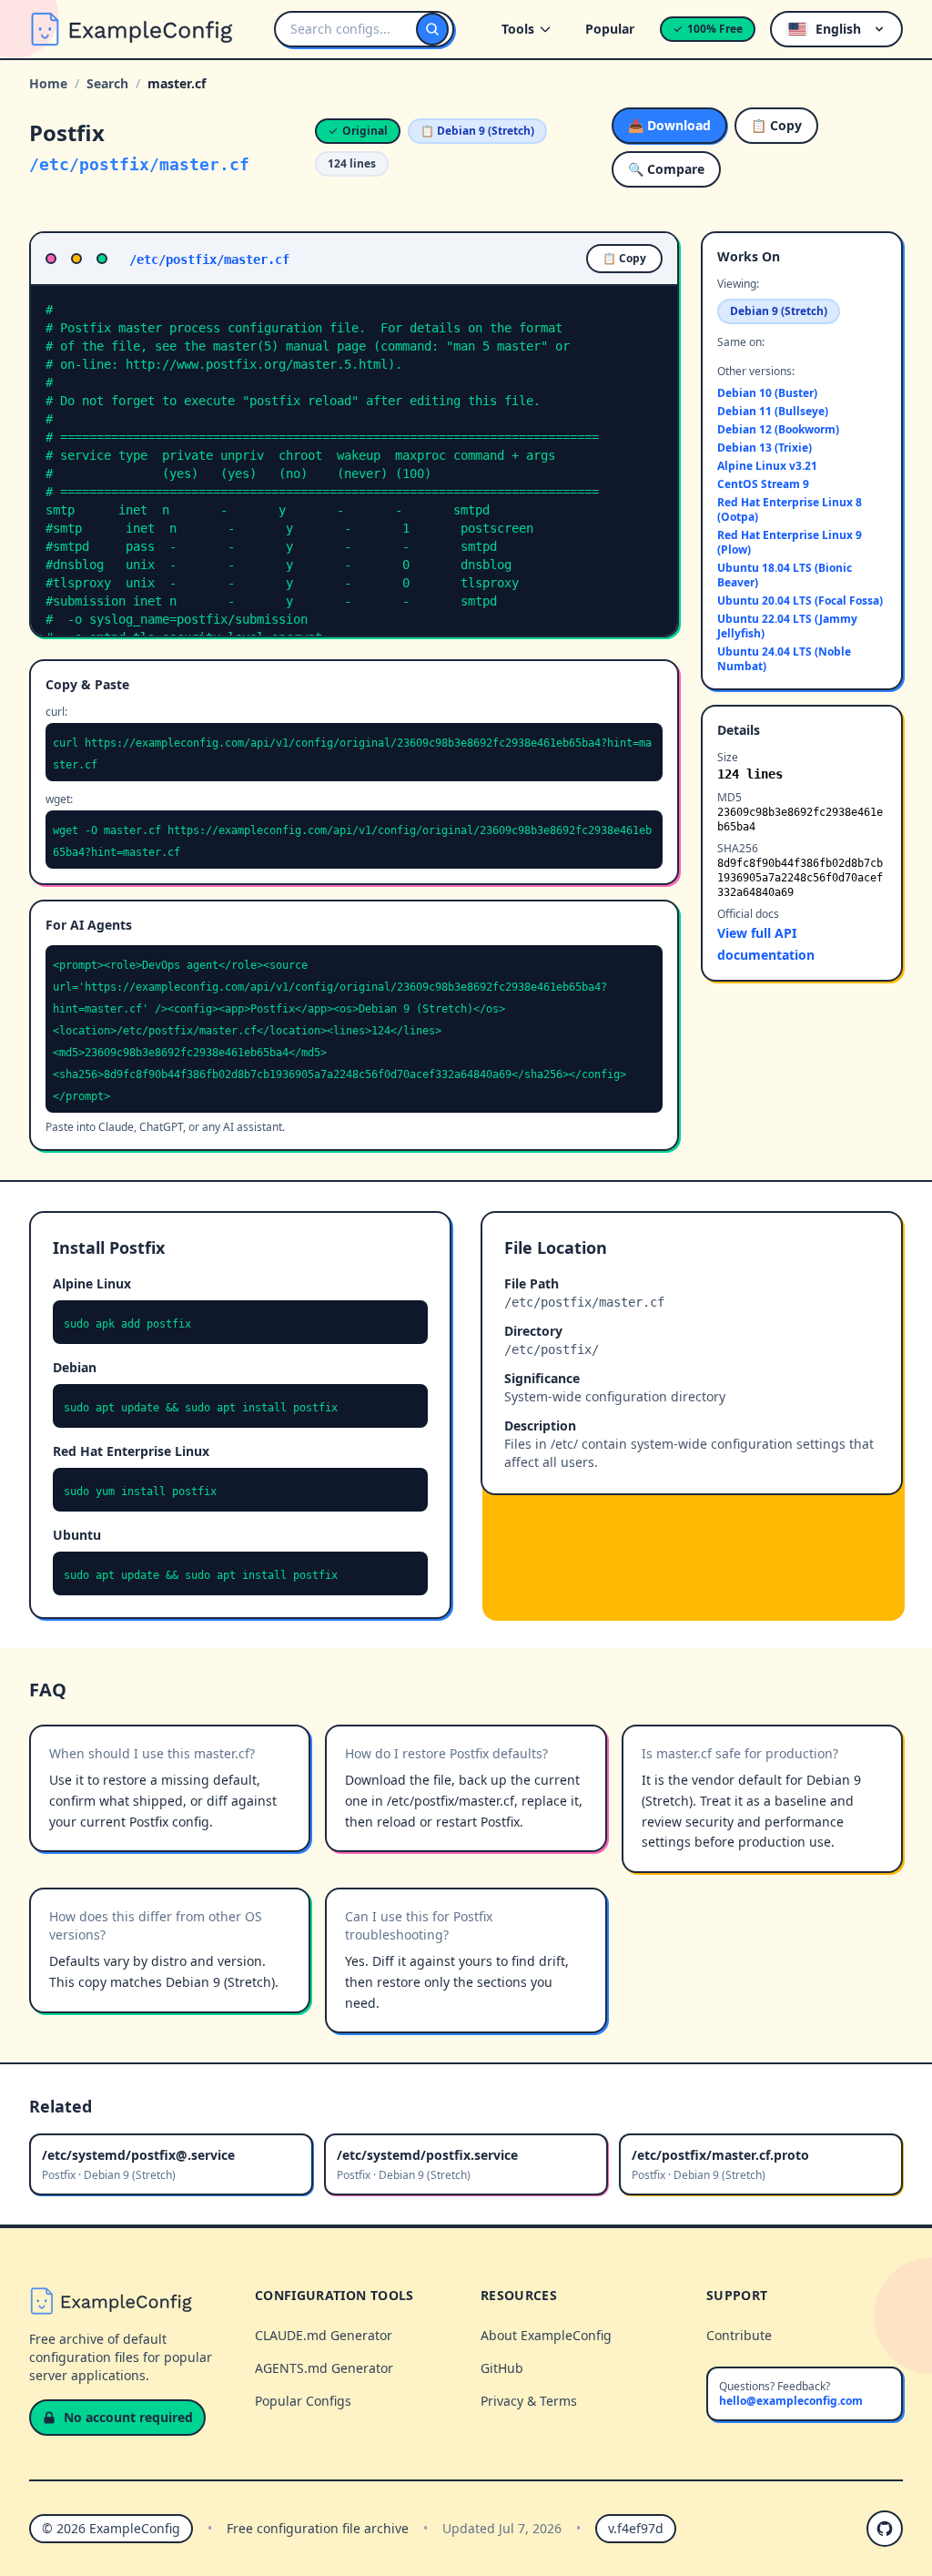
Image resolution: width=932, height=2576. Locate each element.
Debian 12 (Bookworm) (778, 430)
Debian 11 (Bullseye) (773, 412)
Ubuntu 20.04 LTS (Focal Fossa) (800, 601)
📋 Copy (776, 125)
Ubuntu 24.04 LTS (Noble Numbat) (784, 659)
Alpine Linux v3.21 (767, 466)
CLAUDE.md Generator (324, 2335)
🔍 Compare (666, 169)
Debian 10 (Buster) (767, 393)
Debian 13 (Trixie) (765, 448)
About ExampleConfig (546, 2335)
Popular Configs (303, 2401)
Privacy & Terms (529, 2401)
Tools (518, 29)
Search (107, 83)
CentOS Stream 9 (763, 484)
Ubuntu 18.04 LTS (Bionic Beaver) (785, 575)
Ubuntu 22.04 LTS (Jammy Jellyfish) (787, 626)
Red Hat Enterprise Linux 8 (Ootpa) (790, 510)
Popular (610, 29)
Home (48, 83)
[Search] (432, 29)
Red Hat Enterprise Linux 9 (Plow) (790, 543)
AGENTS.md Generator (324, 2368)
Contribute (739, 2335)
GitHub (502, 2368)
